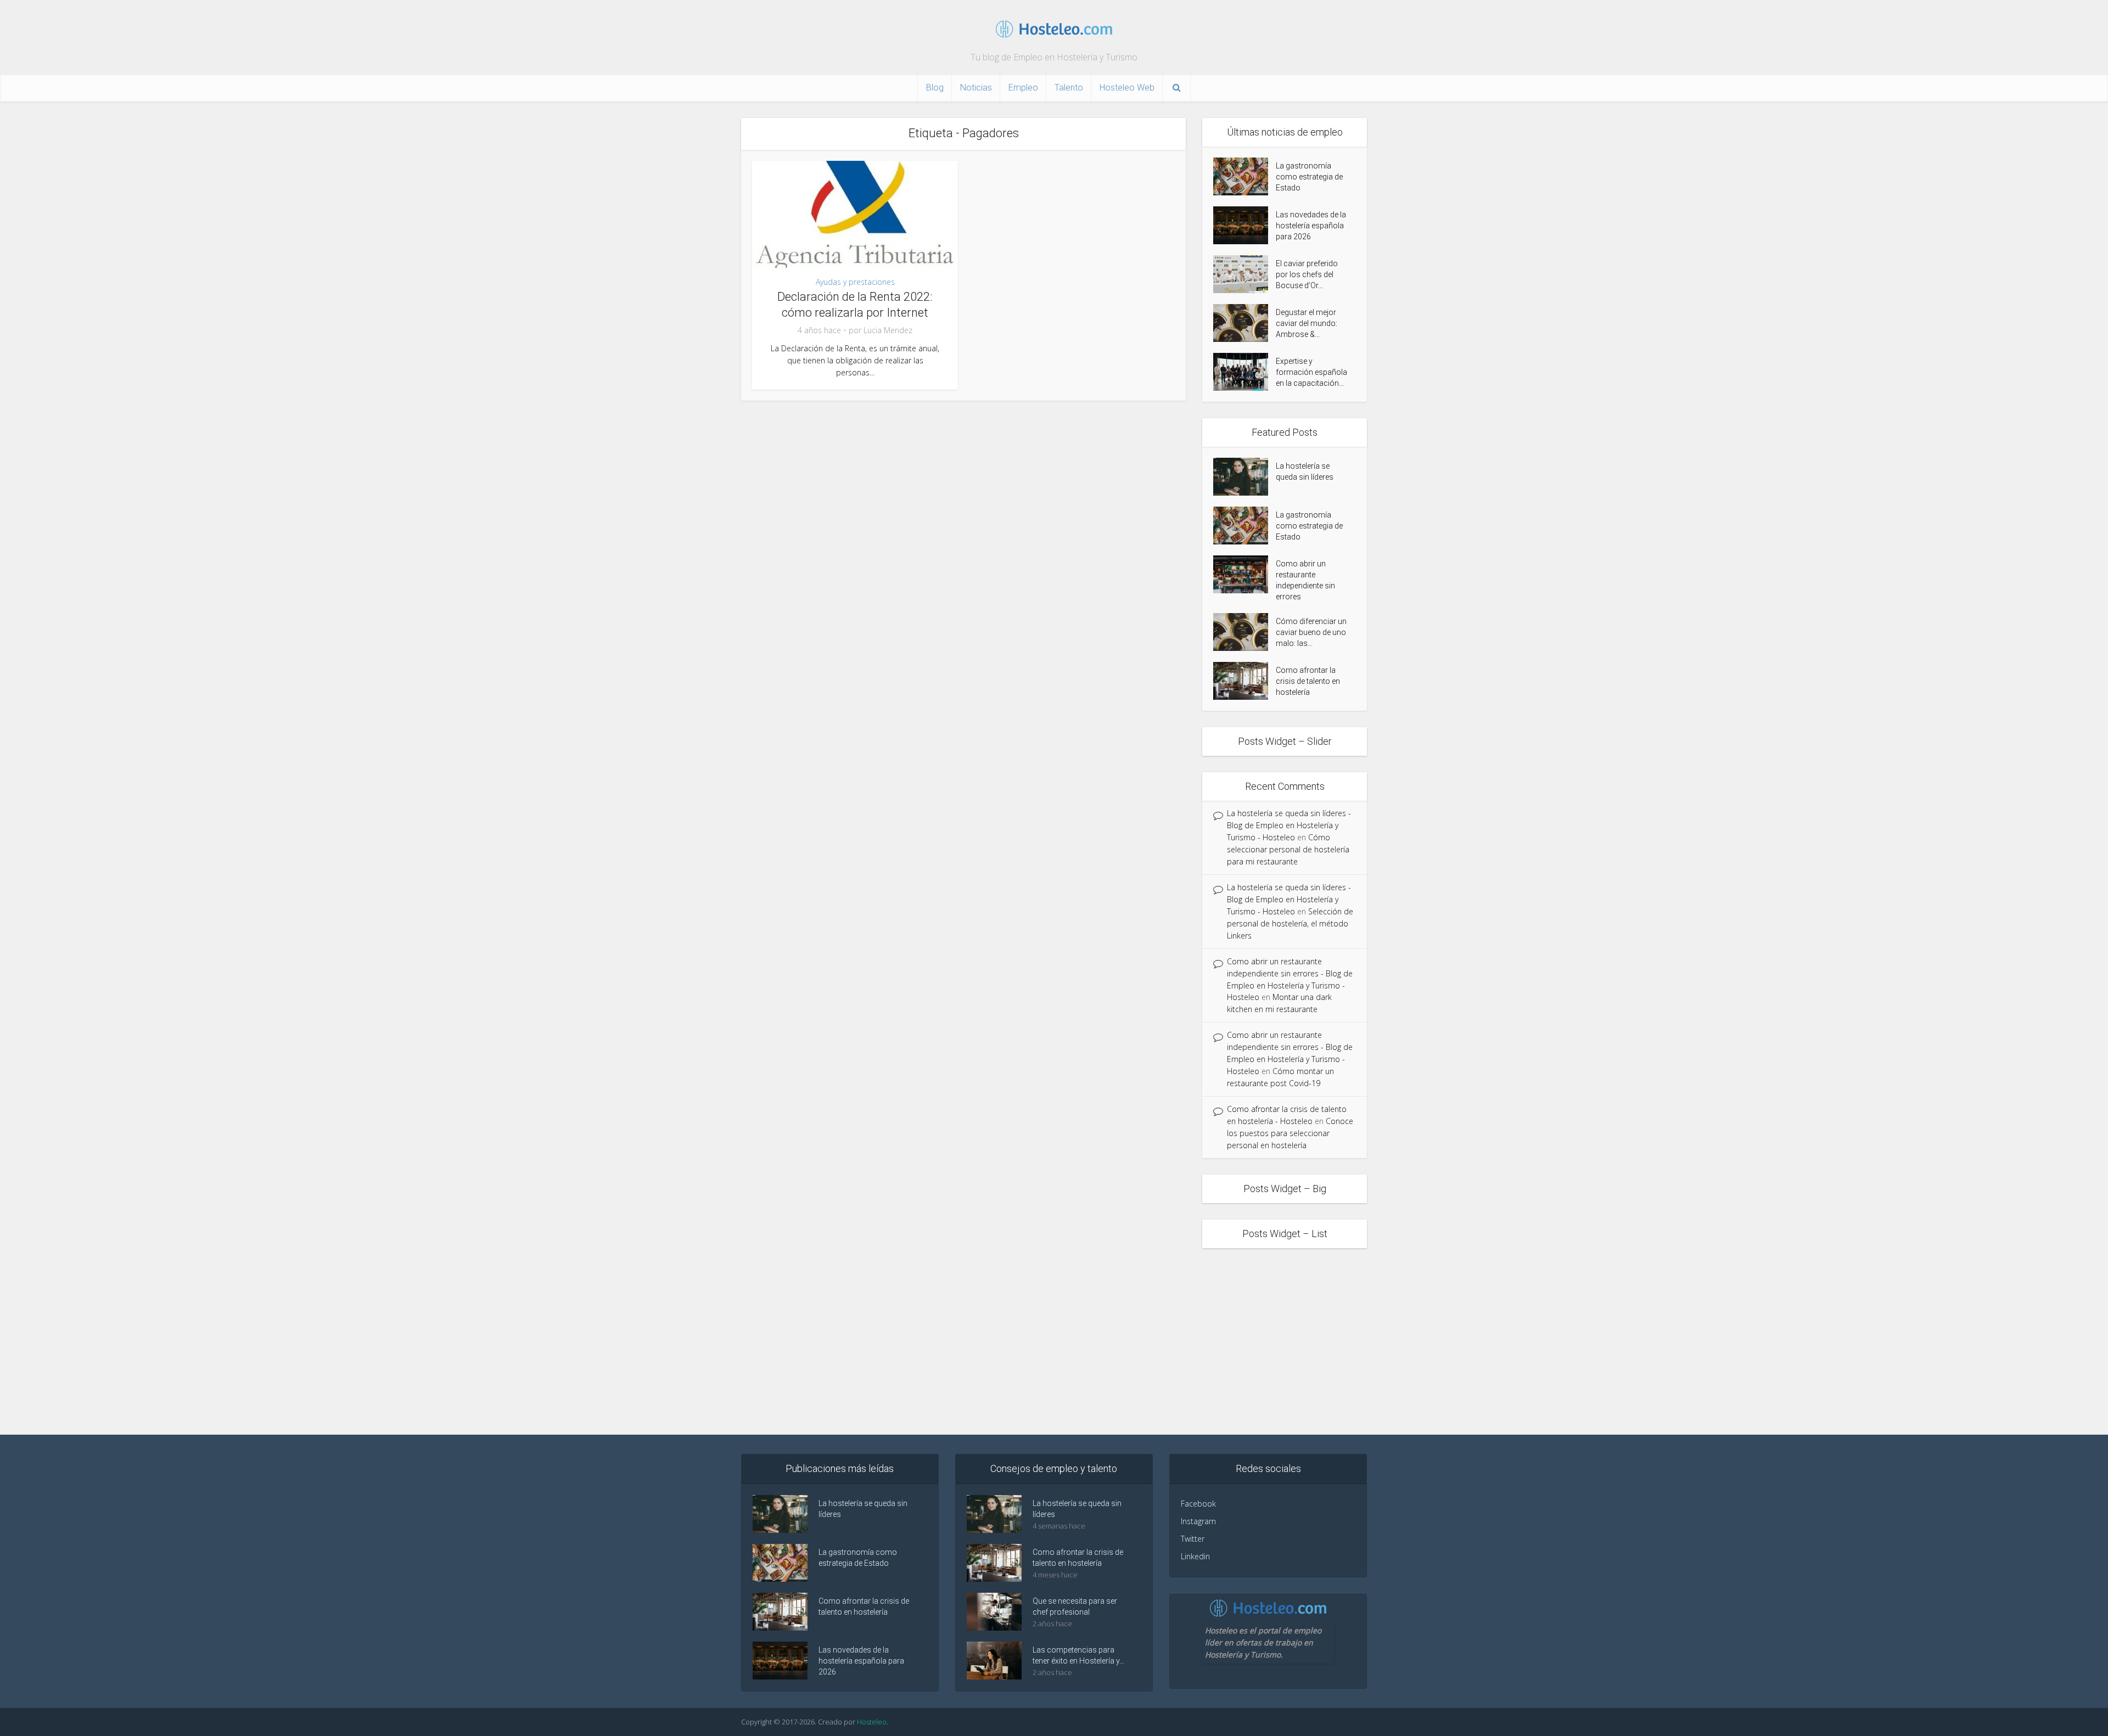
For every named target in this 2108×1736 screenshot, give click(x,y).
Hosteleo (872, 1722)
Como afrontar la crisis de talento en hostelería (1308, 681)
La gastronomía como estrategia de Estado (1309, 177)
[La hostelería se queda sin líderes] (1244, 477)
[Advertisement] (1054, 1341)
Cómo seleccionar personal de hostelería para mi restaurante (1288, 849)
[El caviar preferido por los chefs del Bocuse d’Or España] (1244, 274)
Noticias (976, 88)
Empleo (1023, 88)
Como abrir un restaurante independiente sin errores (1305, 580)
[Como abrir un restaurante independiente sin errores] (1244, 574)
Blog (935, 88)
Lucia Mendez (888, 330)
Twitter (1193, 1539)
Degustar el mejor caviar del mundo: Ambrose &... (1307, 323)
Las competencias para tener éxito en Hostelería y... (1078, 1655)
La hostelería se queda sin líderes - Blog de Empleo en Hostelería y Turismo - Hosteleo (1289, 825)
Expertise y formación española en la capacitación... (1311, 372)
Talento (1069, 88)
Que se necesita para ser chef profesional (1075, 1606)
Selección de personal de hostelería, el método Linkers (1290, 923)
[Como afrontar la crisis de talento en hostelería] (1244, 681)
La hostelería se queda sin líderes (1305, 471)
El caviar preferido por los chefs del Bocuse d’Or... (1307, 274)
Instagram (1198, 1521)
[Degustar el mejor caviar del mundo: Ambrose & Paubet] (1244, 323)
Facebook (1198, 1504)
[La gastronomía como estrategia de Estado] (1244, 176)
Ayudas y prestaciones (855, 282)
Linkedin (1195, 1556)
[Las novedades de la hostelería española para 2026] (1244, 225)
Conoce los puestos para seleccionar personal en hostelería (1290, 1133)
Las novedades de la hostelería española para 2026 (1311, 226)
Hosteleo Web (1127, 88)
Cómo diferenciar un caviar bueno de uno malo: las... (1311, 632)
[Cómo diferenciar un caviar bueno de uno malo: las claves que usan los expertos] (1244, 632)
